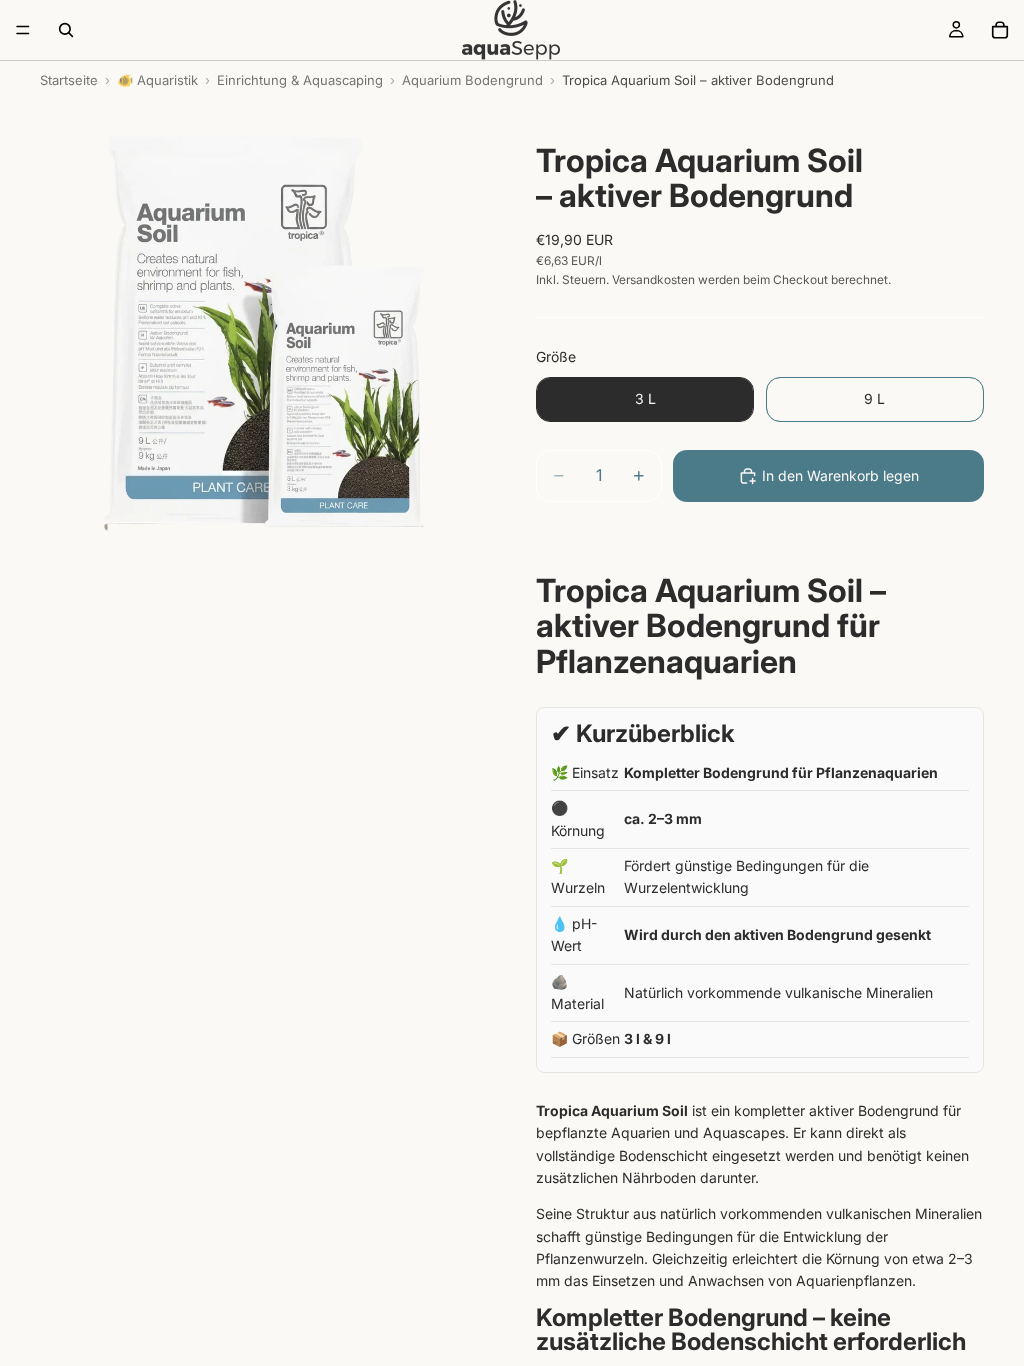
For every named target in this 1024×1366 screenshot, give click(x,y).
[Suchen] (66, 30)
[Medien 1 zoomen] (264, 343)
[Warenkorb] (1000, 30)
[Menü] (23, 30)
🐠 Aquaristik (157, 80)
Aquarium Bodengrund (472, 80)
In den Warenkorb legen (840, 475)
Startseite (69, 80)
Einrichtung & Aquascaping (300, 80)
